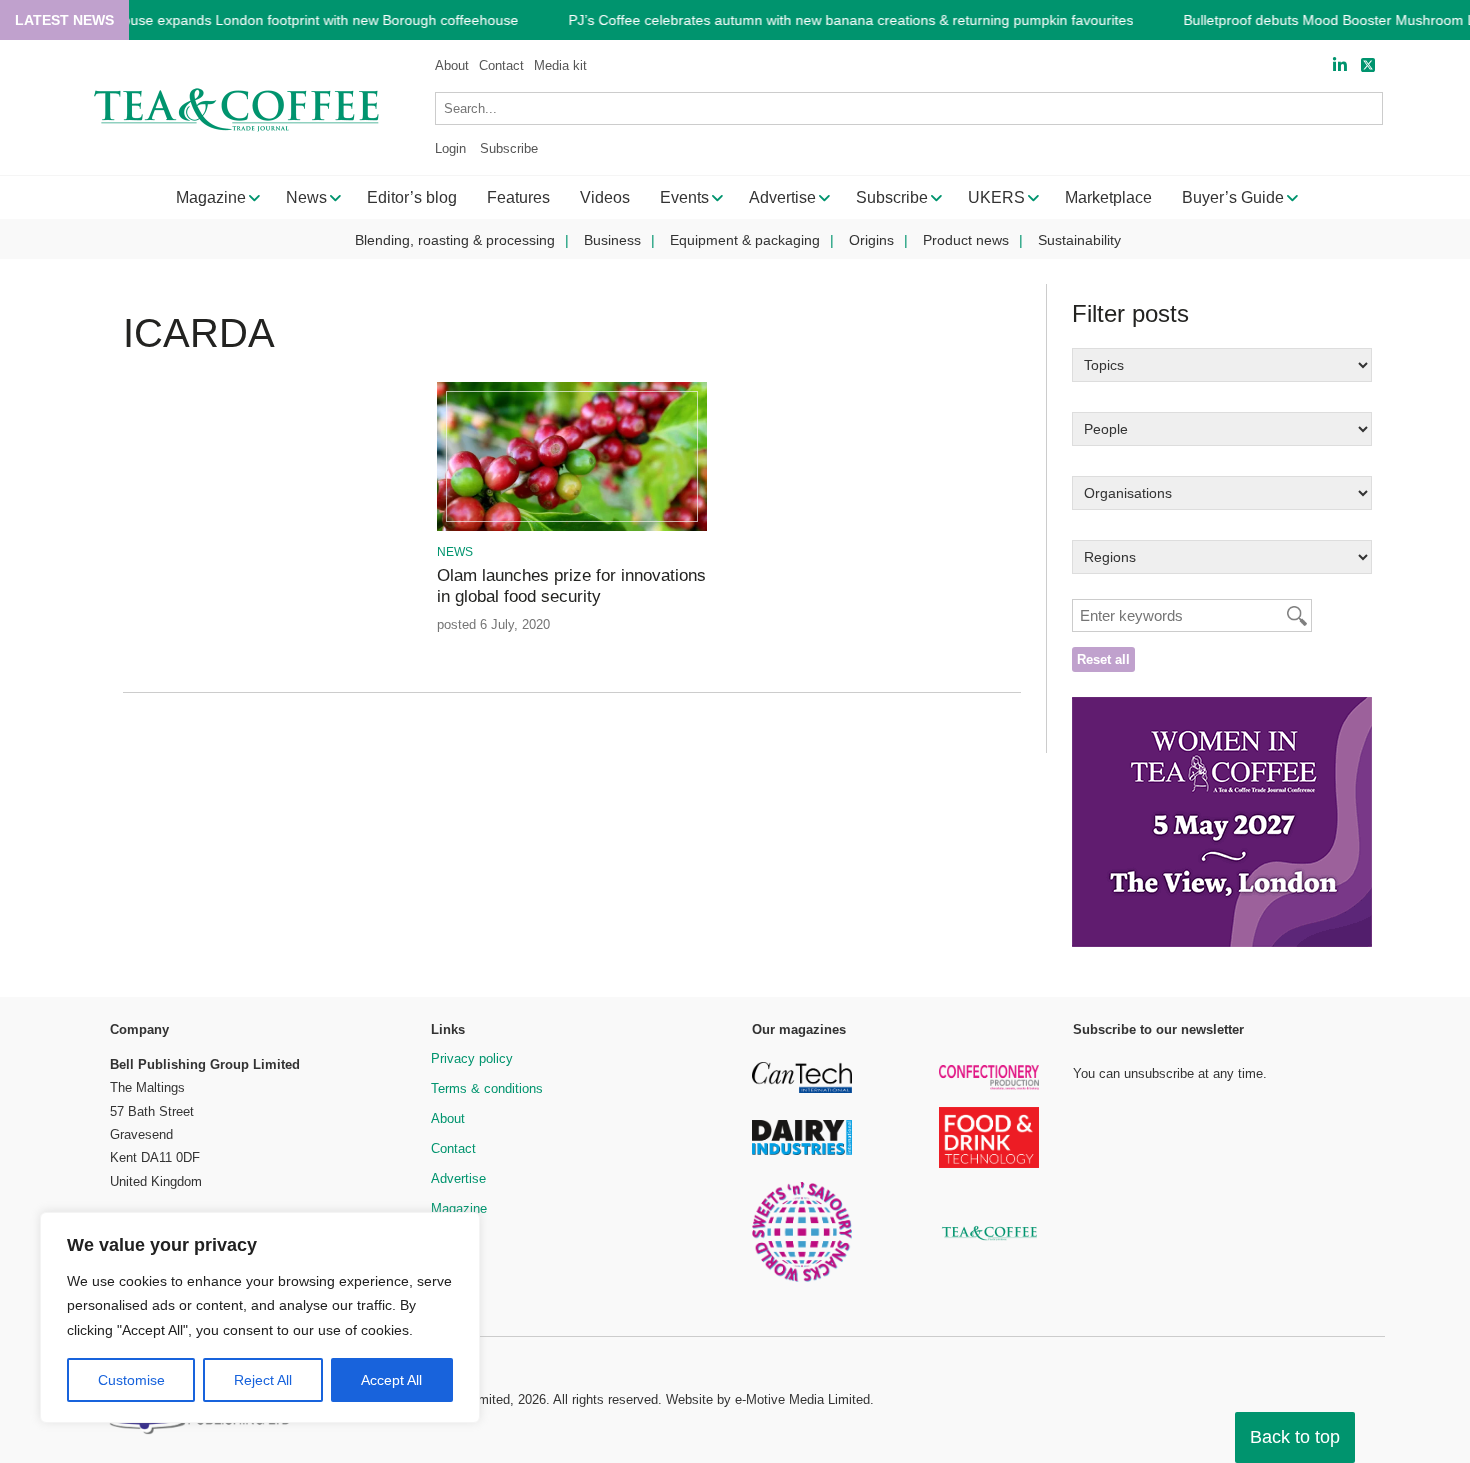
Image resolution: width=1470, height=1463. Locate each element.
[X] (1368, 65)
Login (450, 148)
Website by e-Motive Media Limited (768, 1399)
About (452, 65)
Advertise (458, 1178)
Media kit (560, 65)
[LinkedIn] (1340, 65)
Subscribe (509, 148)
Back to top (1295, 1437)
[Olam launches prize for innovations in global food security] (571, 527)
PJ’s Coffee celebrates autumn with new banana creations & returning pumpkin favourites (850, 20)
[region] (260, 1318)
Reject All (263, 1380)
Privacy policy (472, 1058)
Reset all (1103, 659)
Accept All (391, 1380)
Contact (501, 65)
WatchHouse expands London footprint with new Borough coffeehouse (295, 20)
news (455, 552)
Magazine (459, 1208)
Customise (131, 1380)
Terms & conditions (487, 1088)
